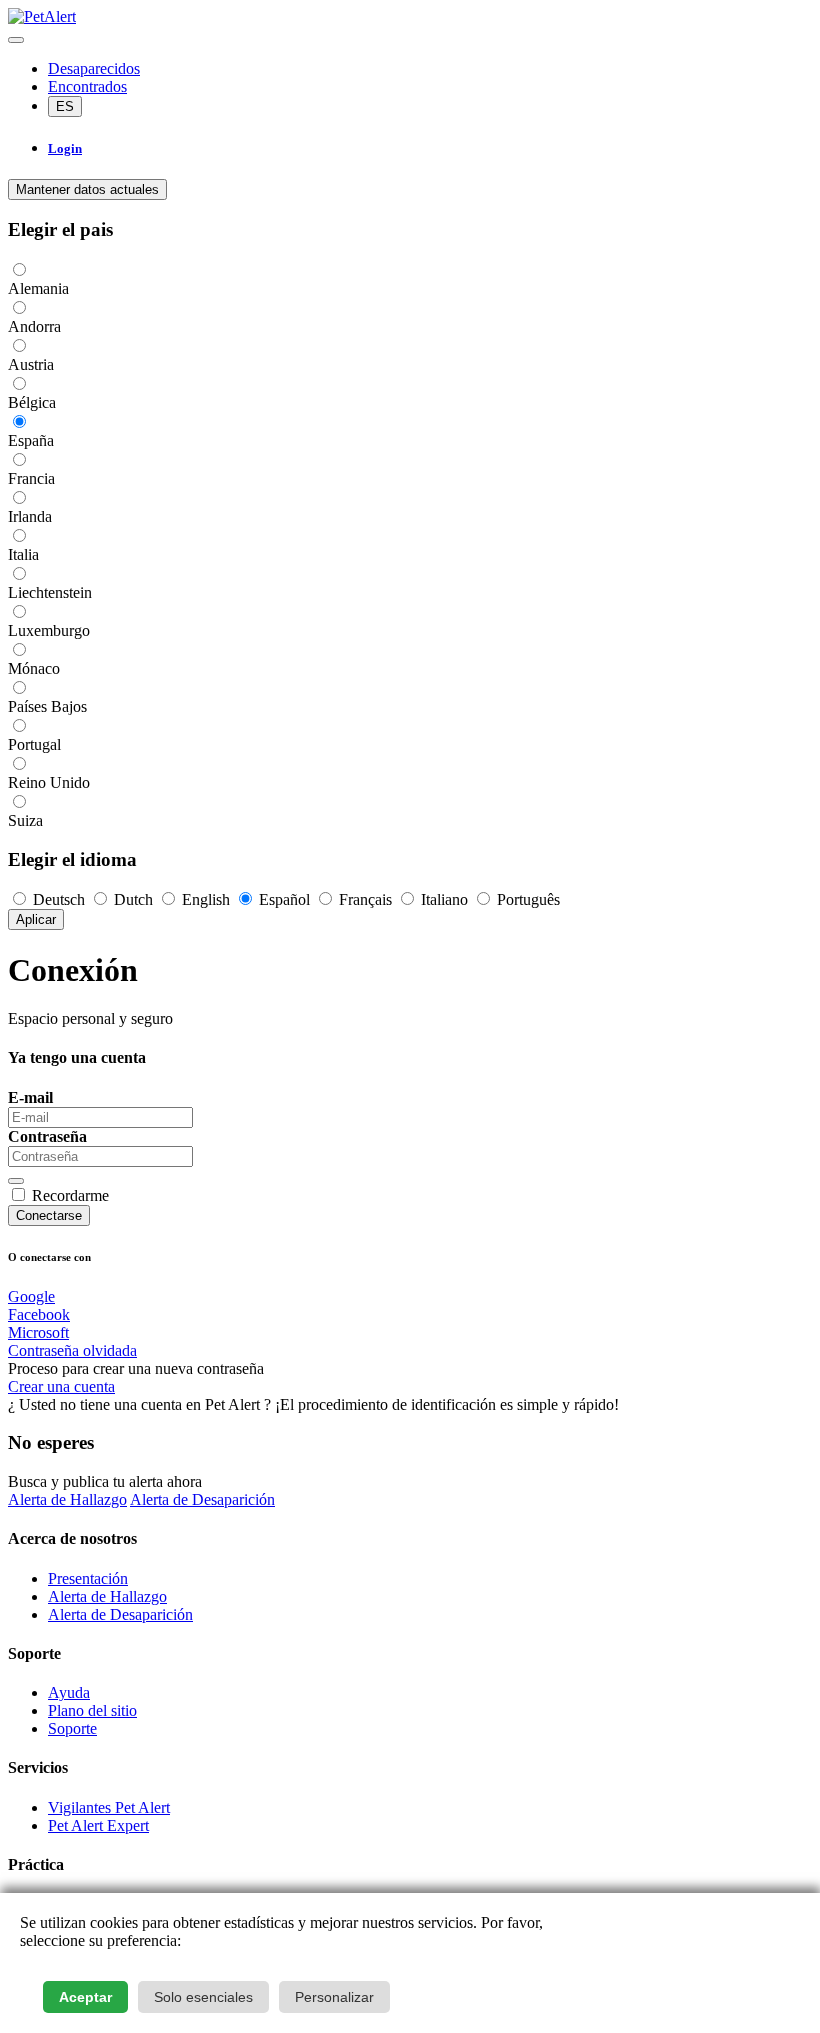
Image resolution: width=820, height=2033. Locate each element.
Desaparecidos (94, 68)
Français (365, 899)
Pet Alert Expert (98, 1825)
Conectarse (49, 1215)
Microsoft (38, 1332)
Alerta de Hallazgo (67, 1499)
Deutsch (59, 899)
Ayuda (69, 1692)
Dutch (133, 899)
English (206, 899)
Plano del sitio (92, 1710)
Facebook (39, 1314)
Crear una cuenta (61, 1386)
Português (526, 899)
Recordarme (70, 1195)
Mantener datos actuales (87, 189)
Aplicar (36, 919)
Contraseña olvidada (72, 1350)
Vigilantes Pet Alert (109, 1807)
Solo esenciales (203, 1997)
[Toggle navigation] (16, 40)
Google (31, 1296)
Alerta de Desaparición (202, 1499)
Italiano (444, 899)
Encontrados (87, 86)
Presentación (88, 1578)
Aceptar (85, 1997)
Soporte (72, 1728)
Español (284, 899)
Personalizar (334, 1997)
